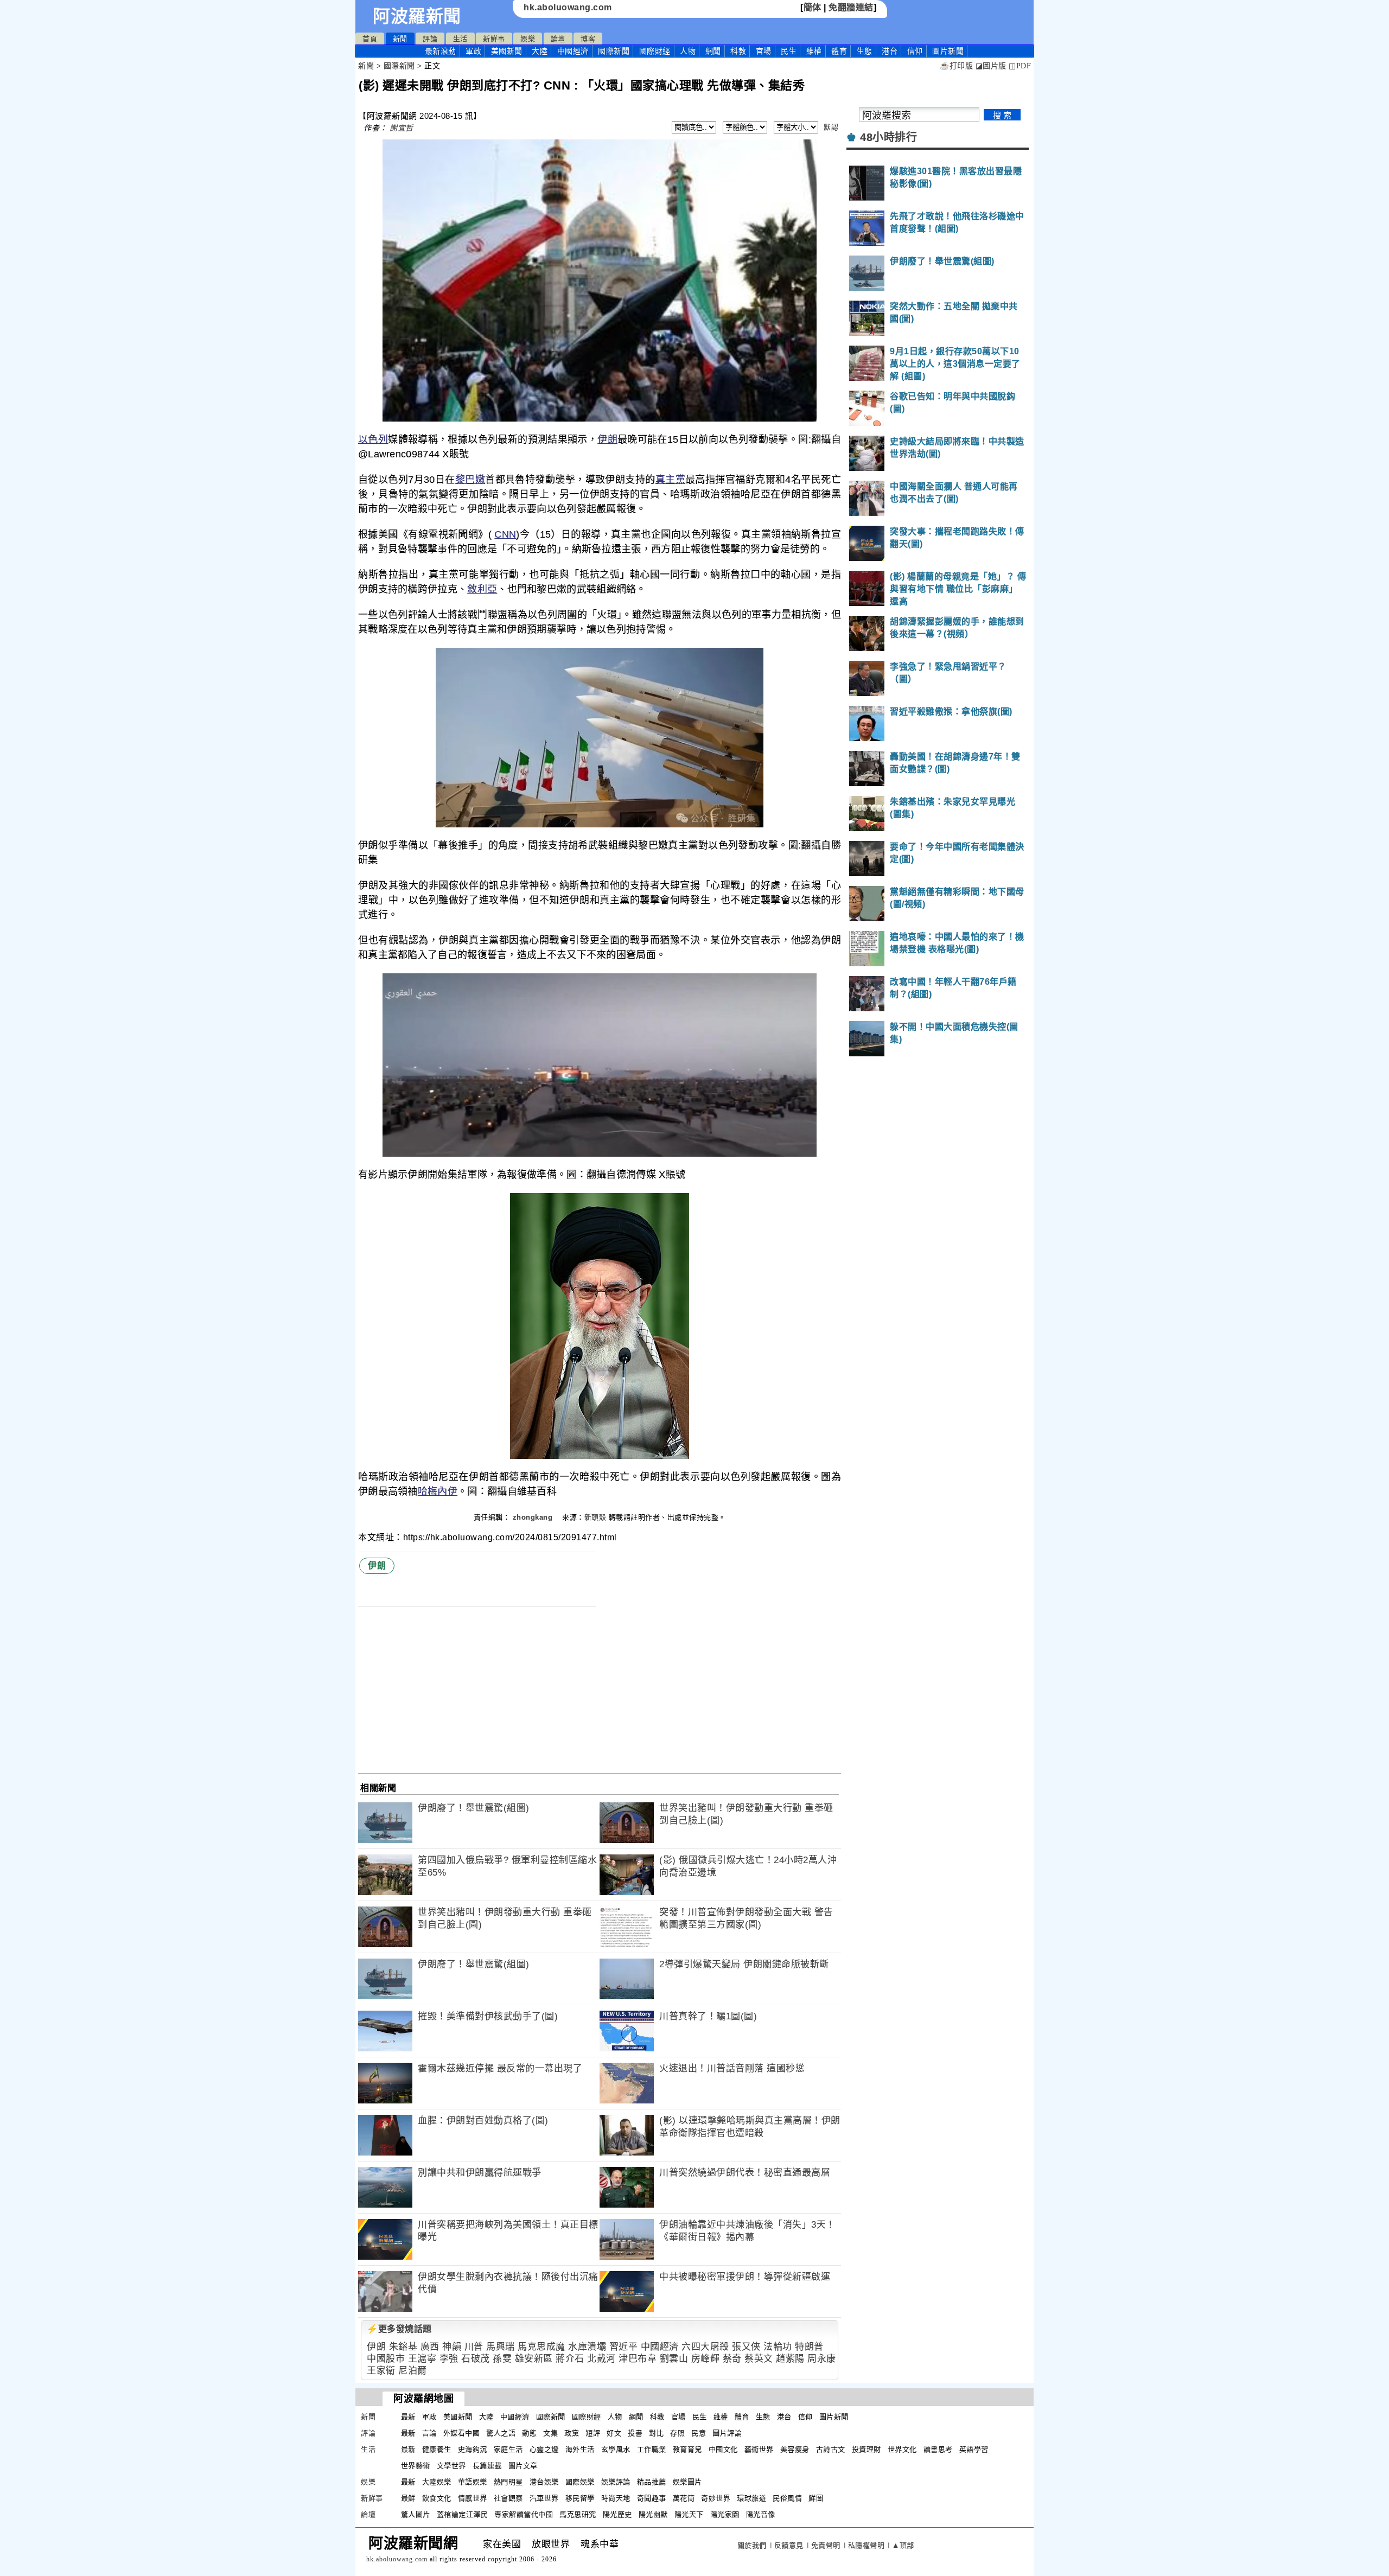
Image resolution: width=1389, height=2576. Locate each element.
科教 (738, 51)
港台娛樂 (544, 2482)
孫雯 (502, 2359)
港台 (890, 51)
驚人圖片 (416, 2514)
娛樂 (528, 39)
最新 (441, 51)
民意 (699, 2433)
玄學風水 (616, 2449)
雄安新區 (534, 2359)
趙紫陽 (790, 2359)
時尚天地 (616, 2498)
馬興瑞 (501, 2347)
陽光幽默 (653, 2514)
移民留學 (580, 2498)
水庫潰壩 (587, 2347)
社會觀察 (508, 2498)
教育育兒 (687, 2449)
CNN (505, 534)
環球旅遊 (751, 2498)
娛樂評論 (616, 2482)
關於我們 (752, 2545)
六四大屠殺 (705, 2347)
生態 (865, 51)
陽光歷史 (617, 2514)
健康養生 (437, 2449)
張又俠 (746, 2347)
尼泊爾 (413, 2371)
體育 (839, 51)
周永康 (822, 2359)
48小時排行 (888, 137)
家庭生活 (508, 2449)
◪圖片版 (991, 66)
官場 (764, 51)
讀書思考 (938, 2449)
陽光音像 (761, 2514)
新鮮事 (494, 39)
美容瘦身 (795, 2449)
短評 (593, 2433)
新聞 (400, 39)
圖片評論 (727, 2433)
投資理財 (866, 2449)
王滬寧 (422, 2359)
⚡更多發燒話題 (399, 2329)
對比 (656, 2433)
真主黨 (670, 480)
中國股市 (386, 2359)
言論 (429, 2433)
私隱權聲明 (866, 2545)
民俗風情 (787, 2498)
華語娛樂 (473, 2482)
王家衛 (381, 2371)
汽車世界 (544, 2498)
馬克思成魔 (541, 2347)
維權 (814, 51)
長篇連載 (487, 2466)
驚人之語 (501, 2433)
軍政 (473, 51)
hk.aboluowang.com (568, 7)
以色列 (373, 439)
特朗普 (809, 2347)
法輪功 (778, 2347)
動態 (529, 2433)
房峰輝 (706, 2359)
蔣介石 (570, 2359)
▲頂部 (903, 2545)
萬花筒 (684, 2498)
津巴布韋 (638, 2359)
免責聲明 (826, 2545)
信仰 (915, 51)
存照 (677, 2433)
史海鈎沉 (473, 2449)
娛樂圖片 (687, 2482)
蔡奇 (732, 2359)
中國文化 (723, 2449)
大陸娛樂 (437, 2482)
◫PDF (1020, 66)
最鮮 (408, 2498)
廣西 (430, 2347)
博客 (588, 39)
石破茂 (476, 2359)
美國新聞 (507, 51)
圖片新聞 (834, 2417)
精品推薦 (652, 2482)
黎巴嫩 (470, 480)
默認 (831, 127)
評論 (430, 39)
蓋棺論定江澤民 (463, 2514)
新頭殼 (595, 1517)
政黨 (572, 2433)
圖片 (948, 51)
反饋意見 (789, 2545)
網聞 (713, 51)
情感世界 (473, 2498)
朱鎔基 (403, 2347)
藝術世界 (759, 2449)
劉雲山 (674, 2359)
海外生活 (580, 2449)
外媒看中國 (462, 2433)
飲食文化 (437, 2498)
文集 (550, 2433)
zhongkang (534, 1517)
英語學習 (974, 2449)
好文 (614, 2433)
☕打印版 (956, 66)
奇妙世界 (716, 2498)
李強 (449, 2359)
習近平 (624, 2347)
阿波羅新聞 (417, 16)
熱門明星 (508, 2482)
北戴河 (601, 2359)
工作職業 (652, 2449)
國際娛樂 (580, 2482)
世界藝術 (416, 2466)
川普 (474, 2347)
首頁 (370, 39)
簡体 (813, 7)
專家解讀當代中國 (524, 2514)
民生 (789, 51)
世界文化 (902, 2449)
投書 (635, 2433)
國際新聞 (614, 51)
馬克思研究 (578, 2514)
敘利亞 (482, 589)
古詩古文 (831, 2449)
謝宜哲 (402, 128)
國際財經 (655, 51)
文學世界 (451, 2466)
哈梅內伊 (438, 1491)
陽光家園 (725, 2514)
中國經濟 (573, 51)
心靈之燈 (544, 2449)
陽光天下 (689, 2514)
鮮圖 (816, 2498)
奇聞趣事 (652, 2498)
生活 (460, 39)
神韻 (452, 2347)
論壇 (558, 39)
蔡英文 (759, 2359)
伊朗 (607, 439)
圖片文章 (523, 2466)
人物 (688, 51)
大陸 (540, 51)
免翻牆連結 (851, 7)
